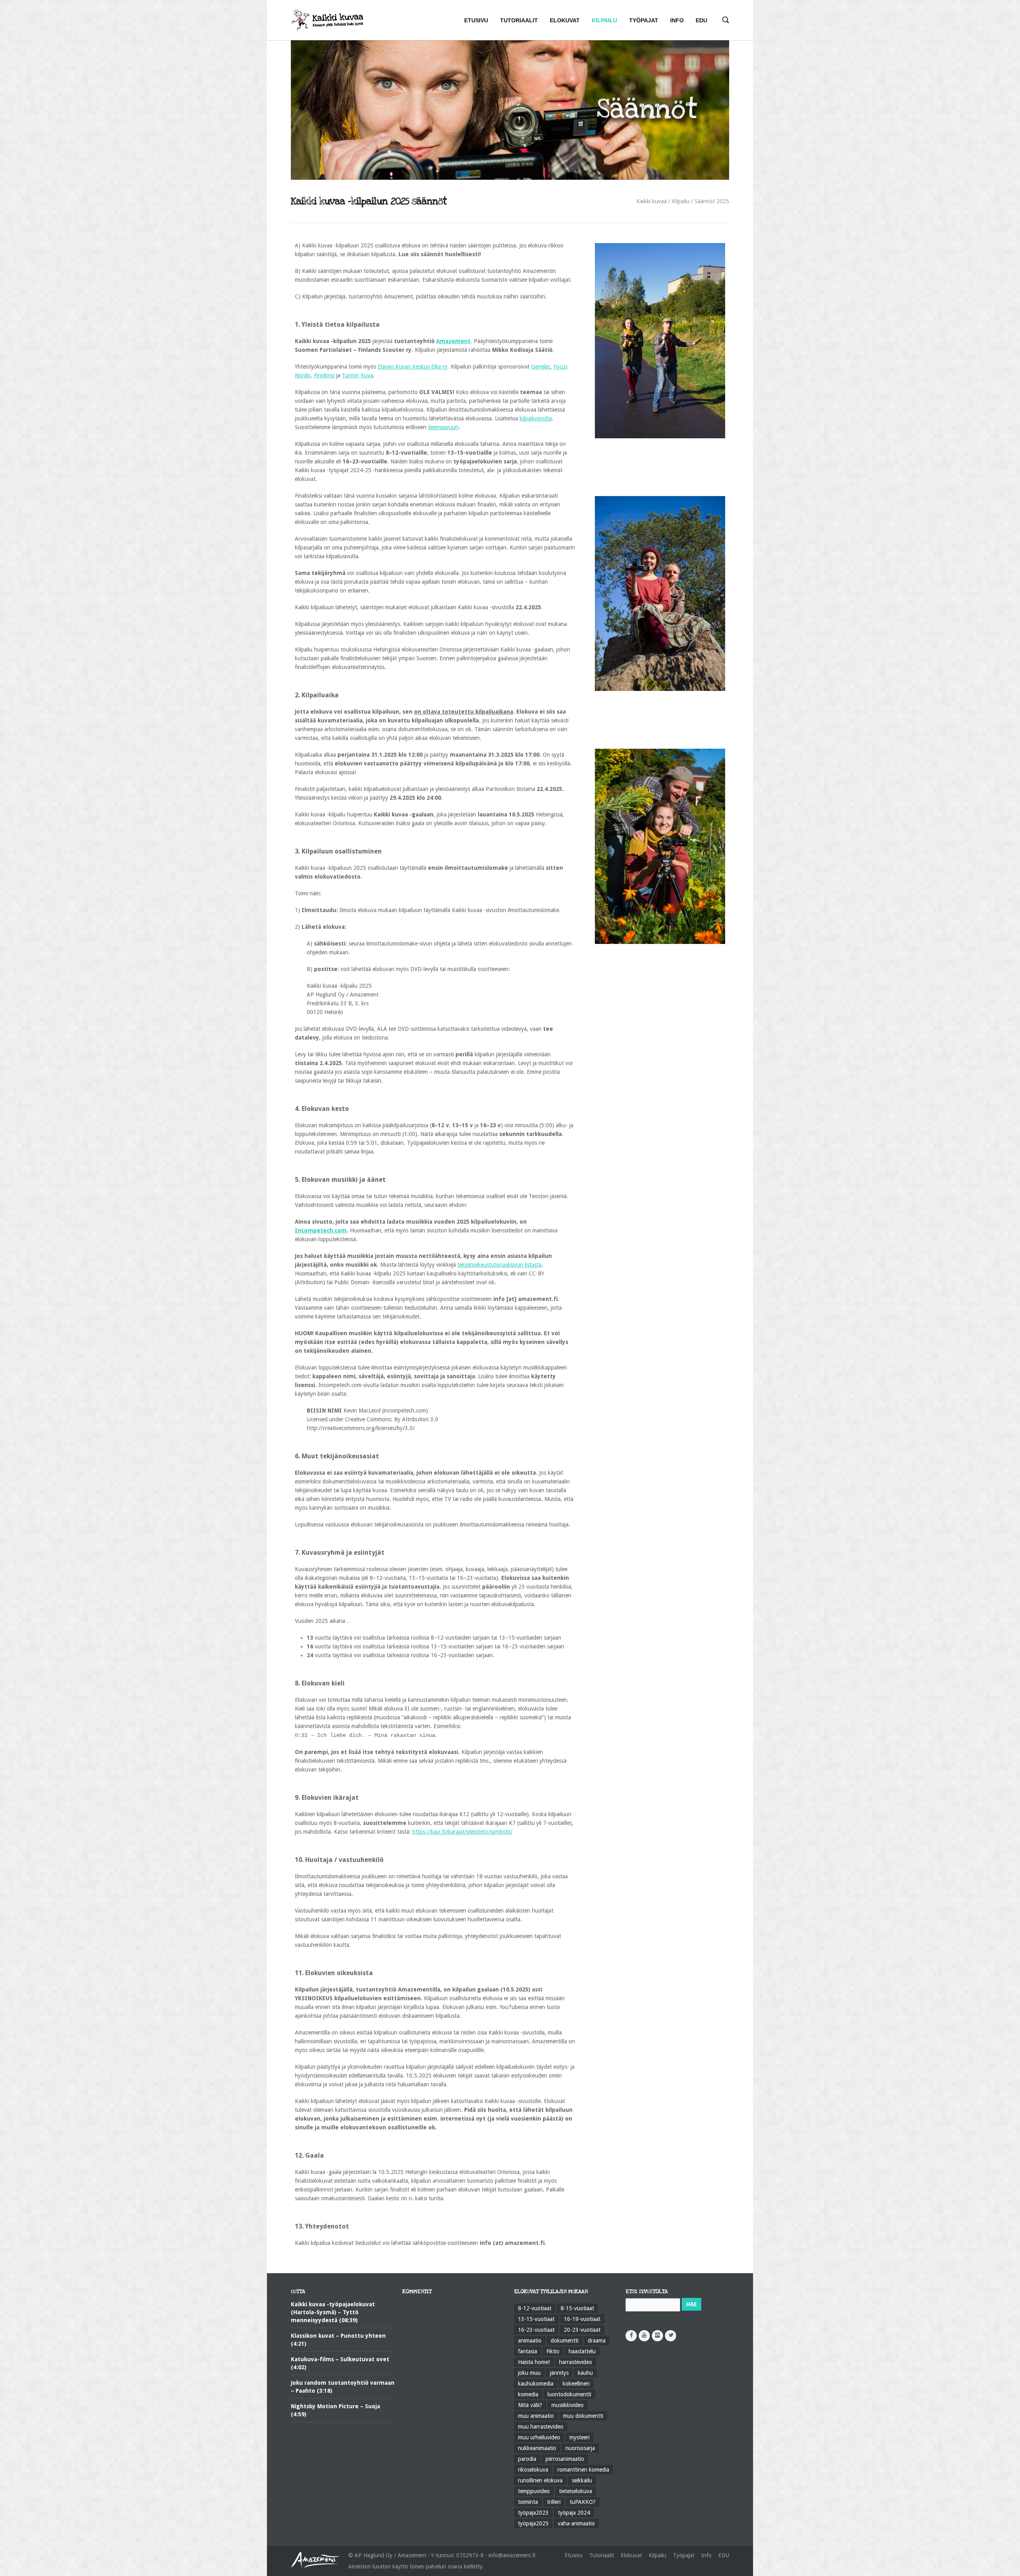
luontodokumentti (569, 2394)
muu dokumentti (583, 2416)
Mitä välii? (530, 2405)
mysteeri (580, 2437)
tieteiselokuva (576, 2491)
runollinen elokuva (540, 2480)
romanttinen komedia (583, 2470)
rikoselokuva (533, 2470)
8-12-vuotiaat (535, 2308)
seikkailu (582, 2480)
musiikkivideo (568, 2405)
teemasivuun (443, 427)
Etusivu (574, 2555)
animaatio (530, 2341)
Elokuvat (631, 2555)
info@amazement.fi (512, 2555)
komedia (528, 2394)
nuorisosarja (580, 2448)
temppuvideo (534, 2491)
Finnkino (324, 375)
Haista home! (534, 2362)
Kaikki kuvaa (651, 201)
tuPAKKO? (583, 2502)
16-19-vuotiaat (582, 2319)
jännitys (559, 2373)
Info (706, 2555)
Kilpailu (681, 201)
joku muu (529, 2373)
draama (597, 2341)
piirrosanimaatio (565, 2459)
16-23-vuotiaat (536, 2330)
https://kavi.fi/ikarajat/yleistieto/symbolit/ (462, 1832)
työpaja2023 (533, 2513)
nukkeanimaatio (537, 2448)
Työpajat (684, 2555)
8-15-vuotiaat (577, 2308)
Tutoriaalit (602, 2555)
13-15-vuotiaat (536, 2319)
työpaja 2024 (574, 2513)
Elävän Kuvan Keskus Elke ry (413, 367)
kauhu (585, 2373)
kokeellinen (576, 2384)
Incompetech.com (321, 1230)
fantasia (528, 2351)
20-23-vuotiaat (582, 2330)
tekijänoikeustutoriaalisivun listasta (499, 1265)
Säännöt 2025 (712, 201)
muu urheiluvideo (539, 2437)
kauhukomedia (536, 2384)
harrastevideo (576, 2362)
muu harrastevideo (541, 2427)
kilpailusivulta (536, 418)
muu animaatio (536, 2416)
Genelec (541, 367)
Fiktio (553, 2351)
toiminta (528, 2502)
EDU (724, 2555)
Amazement (453, 341)
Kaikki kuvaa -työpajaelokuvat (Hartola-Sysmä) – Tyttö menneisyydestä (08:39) (333, 2312)
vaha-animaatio (576, 2523)
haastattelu (582, 2351)
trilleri (554, 2502)
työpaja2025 (533, 2523)
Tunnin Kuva (357, 375)
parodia (527, 2459)
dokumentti (565, 2341)
